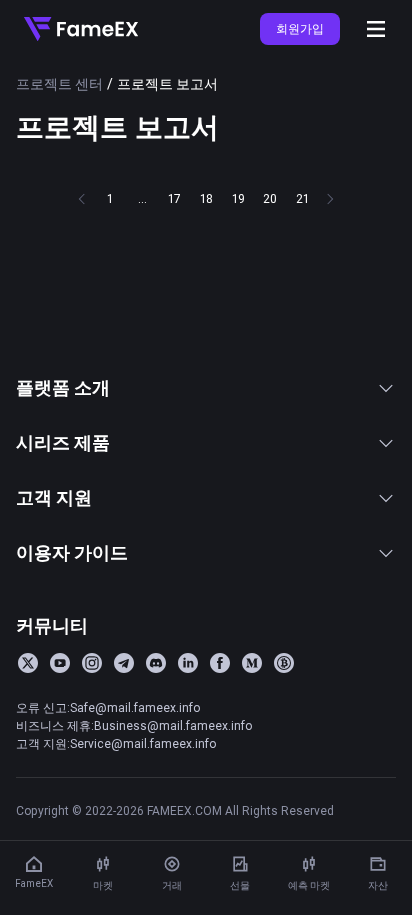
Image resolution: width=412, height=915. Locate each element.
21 (302, 198)
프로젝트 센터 (59, 84)
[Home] (81, 29)
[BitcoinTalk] (284, 663)
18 (206, 198)
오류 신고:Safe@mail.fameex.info (108, 707)
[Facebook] (220, 663)
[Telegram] (124, 663)
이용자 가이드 (72, 552)
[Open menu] (376, 29)
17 (174, 198)
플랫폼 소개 (63, 387)
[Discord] (156, 663)
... (142, 198)
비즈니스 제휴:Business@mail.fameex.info (134, 725)
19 (238, 198)
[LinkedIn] (188, 663)
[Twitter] (28, 663)
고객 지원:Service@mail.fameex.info (116, 743)
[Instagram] (92, 663)
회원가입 (300, 28)
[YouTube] (60, 663)
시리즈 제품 (63, 442)
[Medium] (252, 663)
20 (270, 198)
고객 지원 (54, 497)
